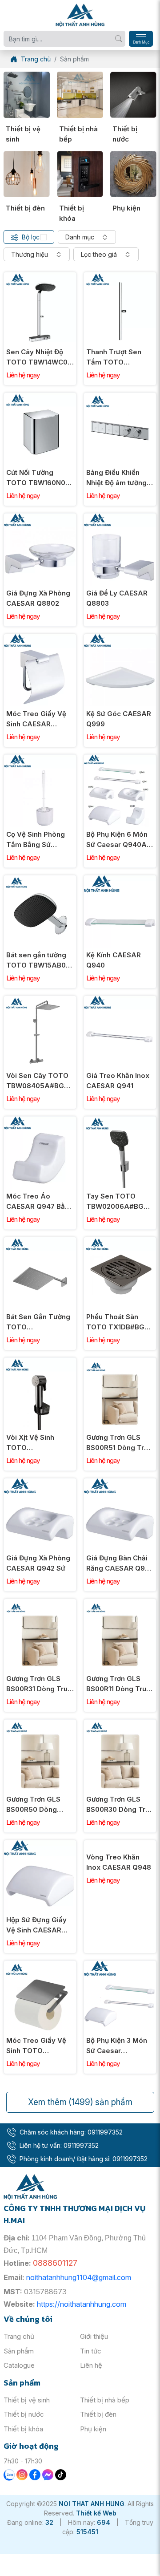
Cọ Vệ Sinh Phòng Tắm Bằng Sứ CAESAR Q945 (36, 840)
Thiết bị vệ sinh (23, 134)
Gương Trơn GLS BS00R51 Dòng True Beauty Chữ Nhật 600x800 (119, 1443)
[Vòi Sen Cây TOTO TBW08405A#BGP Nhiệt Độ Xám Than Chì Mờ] (40, 1001)
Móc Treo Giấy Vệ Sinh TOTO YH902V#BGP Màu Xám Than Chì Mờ (37, 2046)
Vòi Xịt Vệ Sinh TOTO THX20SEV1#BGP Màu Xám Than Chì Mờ (37, 1443)
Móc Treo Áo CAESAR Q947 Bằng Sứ (40, 1202)
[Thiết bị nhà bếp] (80, 95)
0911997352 (105, 2132)
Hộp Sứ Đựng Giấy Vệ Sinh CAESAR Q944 (36, 1925)
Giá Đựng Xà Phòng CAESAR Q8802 (38, 598)
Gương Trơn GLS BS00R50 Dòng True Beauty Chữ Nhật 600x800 (34, 1805)
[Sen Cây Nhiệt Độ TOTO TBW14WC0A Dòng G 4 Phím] (40, 277)
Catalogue (19, 2365)
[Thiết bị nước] (133, 95)
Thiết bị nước (125, 134)
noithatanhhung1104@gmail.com (79, 2277)
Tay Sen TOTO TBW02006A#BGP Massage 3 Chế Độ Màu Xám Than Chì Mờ (117, 1202)
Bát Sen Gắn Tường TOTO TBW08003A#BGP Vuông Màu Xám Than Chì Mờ (38, 1322)
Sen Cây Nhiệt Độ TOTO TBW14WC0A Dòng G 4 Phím (40, 357)
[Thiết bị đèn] (27, 174)
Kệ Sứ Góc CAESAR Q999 (119, 719)
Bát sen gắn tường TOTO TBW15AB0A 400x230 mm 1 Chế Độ (39, 960)
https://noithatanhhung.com (82, 2304)
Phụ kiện (126, 208)
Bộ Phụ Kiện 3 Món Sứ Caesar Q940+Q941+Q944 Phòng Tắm (118, 2046)
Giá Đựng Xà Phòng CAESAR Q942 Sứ (38, 1563)
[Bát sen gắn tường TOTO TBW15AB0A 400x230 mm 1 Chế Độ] (40, 880)
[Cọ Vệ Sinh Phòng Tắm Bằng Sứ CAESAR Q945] (40, 759)
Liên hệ (91, 2365)
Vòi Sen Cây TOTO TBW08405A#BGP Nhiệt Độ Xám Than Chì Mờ (38, 1081)
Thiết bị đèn (25, 208)
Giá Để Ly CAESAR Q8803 (117, 598)
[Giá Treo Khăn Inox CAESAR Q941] (120, 1001)
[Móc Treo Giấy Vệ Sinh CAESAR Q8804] (40, 639)
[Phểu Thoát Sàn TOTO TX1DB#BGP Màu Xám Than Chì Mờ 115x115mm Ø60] (120, 1242)
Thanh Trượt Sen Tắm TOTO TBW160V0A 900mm (114, 357)
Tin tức (91, 2351)
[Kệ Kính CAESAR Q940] (120, 880)
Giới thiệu (94, 2336)
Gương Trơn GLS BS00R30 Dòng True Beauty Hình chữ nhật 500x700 (120, 1805)
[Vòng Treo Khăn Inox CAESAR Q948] (120, 1845)
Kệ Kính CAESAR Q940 (114, 960)
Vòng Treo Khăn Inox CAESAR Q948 (119, 1925)
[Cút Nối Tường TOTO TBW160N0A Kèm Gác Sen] (40, 398)
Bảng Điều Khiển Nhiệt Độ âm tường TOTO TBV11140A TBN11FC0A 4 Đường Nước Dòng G (120, 478)
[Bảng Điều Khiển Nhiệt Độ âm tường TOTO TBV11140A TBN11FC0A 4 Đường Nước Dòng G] (120, 398)
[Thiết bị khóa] (80, 174)
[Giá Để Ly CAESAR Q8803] (120, 518)
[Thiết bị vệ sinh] (27, 95)
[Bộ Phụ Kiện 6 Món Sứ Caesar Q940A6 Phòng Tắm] (120, 759)
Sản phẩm (19, 2351)
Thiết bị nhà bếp (78, 134)
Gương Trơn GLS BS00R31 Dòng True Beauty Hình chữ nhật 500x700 (39, 1684)
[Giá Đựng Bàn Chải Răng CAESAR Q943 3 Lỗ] (120, 1483)
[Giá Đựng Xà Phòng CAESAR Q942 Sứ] (40, 1483)
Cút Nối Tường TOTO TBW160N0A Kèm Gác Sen (38, 478)
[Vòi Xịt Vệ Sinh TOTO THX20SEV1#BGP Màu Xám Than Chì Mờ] (40, 1363)
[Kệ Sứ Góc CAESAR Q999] (120, 639)
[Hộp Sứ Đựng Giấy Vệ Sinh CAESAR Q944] (40, 1845)
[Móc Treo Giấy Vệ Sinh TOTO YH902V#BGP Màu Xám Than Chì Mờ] (40, 1966)
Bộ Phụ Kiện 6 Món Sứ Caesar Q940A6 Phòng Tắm (119, 840)
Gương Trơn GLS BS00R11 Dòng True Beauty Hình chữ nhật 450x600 (118, 1684)
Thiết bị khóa (72, 213)
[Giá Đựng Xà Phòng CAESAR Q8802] (40, 518)
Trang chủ (19, 2336)
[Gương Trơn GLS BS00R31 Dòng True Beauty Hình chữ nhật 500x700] (40, 1604)
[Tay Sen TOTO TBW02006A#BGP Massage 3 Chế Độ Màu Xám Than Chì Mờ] (120, 1121)
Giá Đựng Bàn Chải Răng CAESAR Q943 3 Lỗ (120, 1563)
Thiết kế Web (96, 2513)
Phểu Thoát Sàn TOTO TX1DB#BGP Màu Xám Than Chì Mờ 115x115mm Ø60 (118, 1322)
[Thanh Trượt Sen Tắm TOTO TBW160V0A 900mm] (120, 277)
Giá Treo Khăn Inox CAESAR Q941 (118, 1081)
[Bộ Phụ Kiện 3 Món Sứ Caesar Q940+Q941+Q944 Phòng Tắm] (120, 1966)
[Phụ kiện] (133, 174)
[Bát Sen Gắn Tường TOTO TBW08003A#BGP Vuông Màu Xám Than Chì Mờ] (40, 1242)
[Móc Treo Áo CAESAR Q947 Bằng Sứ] (40, 1121)
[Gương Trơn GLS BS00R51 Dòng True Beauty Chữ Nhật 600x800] (120, 1363)
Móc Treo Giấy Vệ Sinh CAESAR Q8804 (36, 719)
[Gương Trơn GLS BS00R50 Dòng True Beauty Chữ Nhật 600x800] (40, 1724)
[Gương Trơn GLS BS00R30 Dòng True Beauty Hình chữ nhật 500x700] (120, 1724)
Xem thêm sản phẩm (80, 2102)
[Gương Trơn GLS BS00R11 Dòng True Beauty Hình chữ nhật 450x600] (120, 1604)
